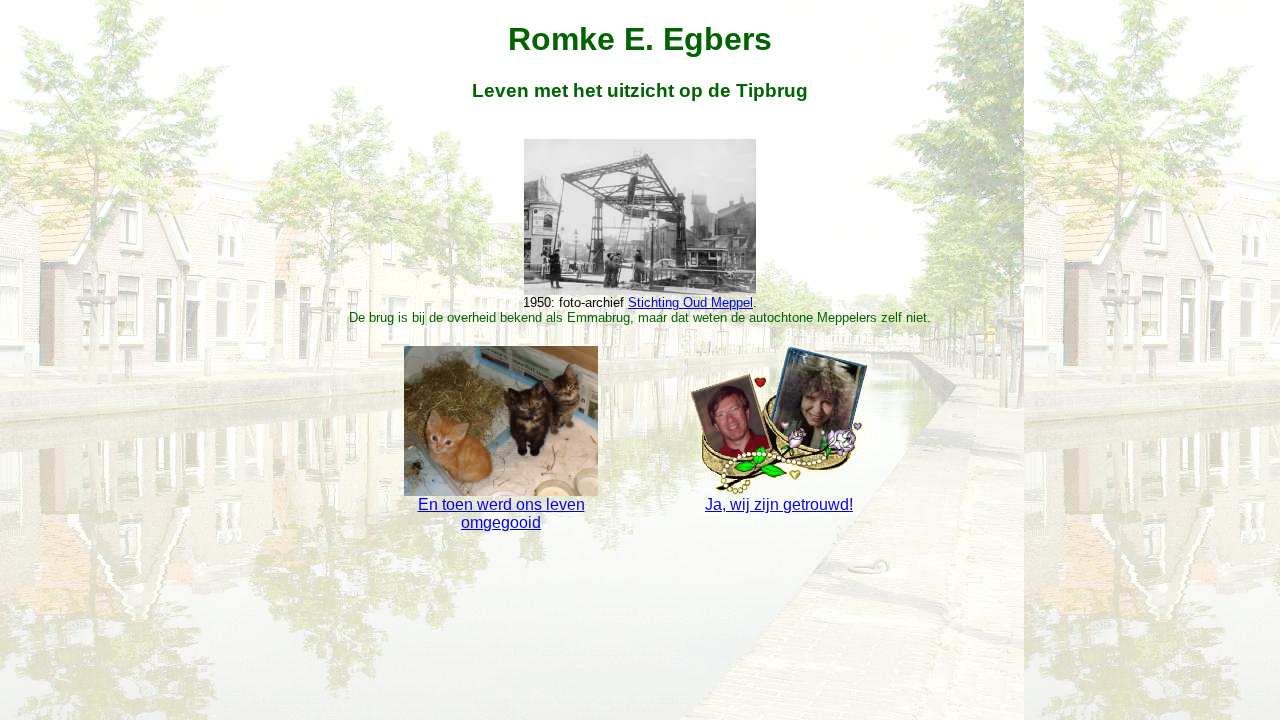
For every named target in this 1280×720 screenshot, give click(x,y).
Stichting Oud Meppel (690, 302)
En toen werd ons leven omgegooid (501, 513)
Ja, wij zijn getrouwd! (779, 504)
